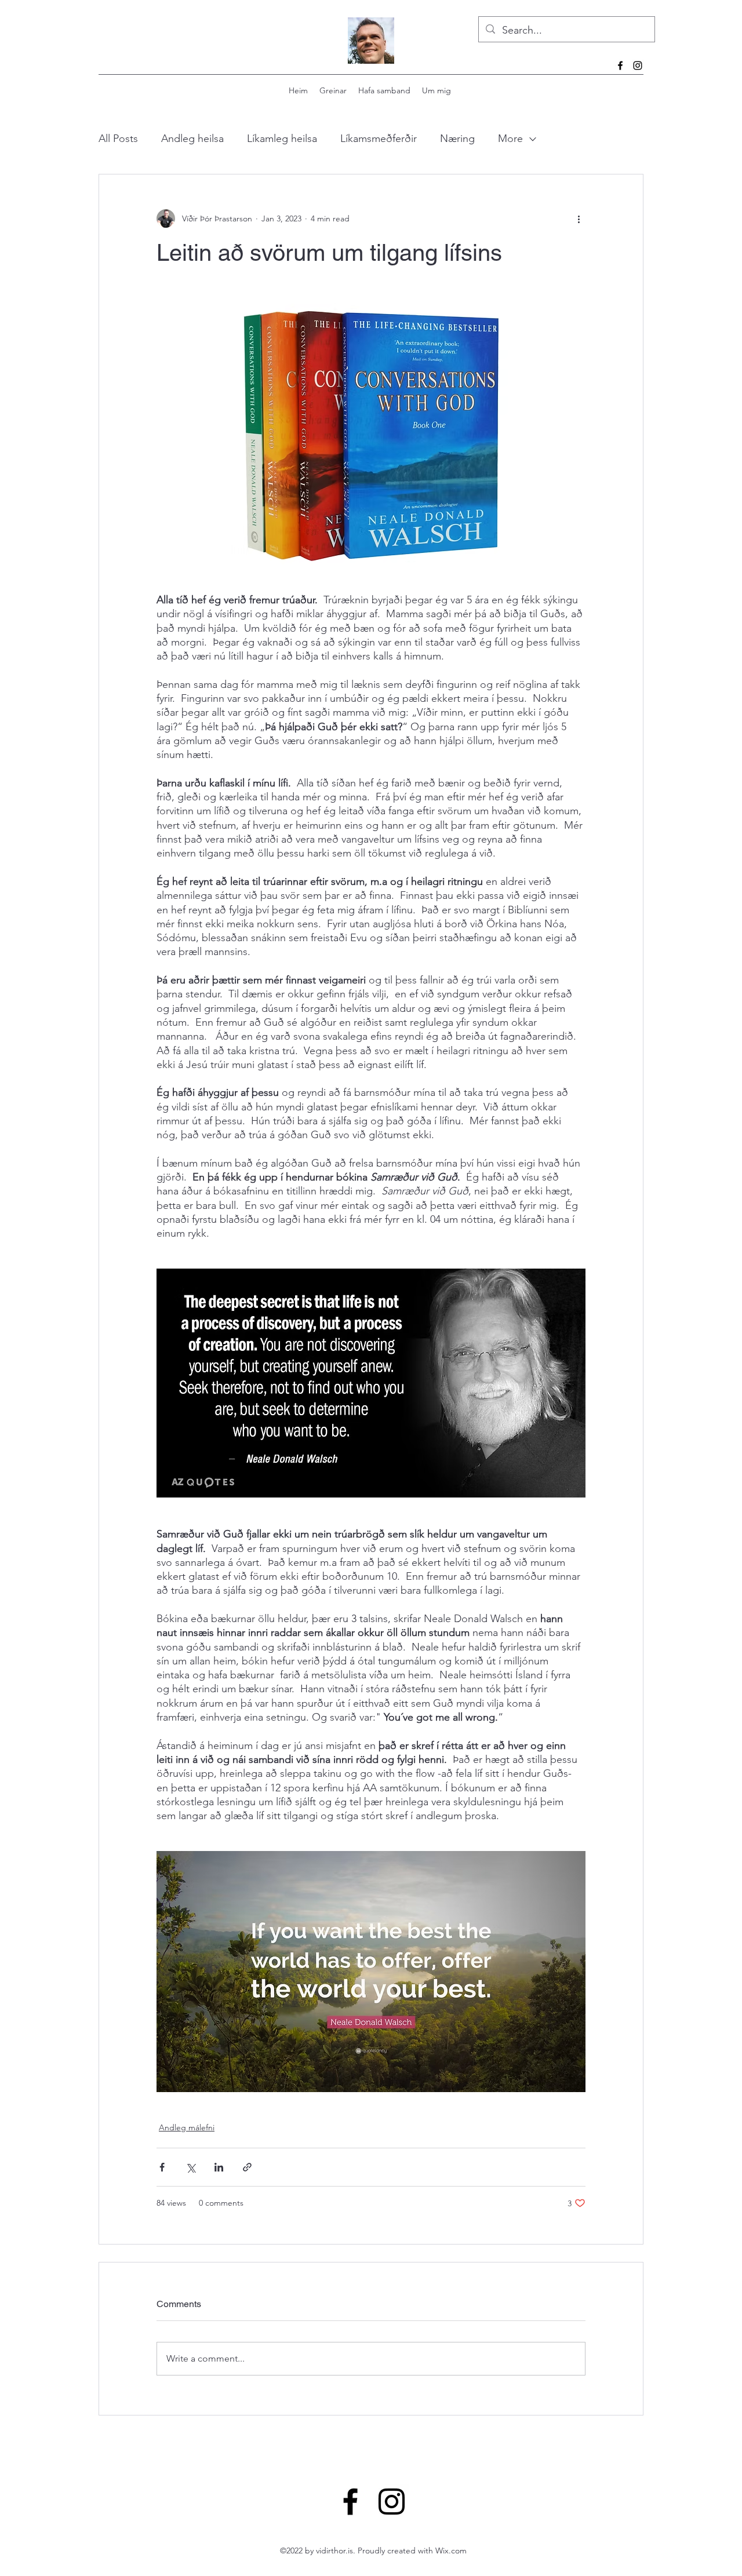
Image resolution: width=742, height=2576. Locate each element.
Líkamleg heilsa (282, 139)
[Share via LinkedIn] (219, 2167)
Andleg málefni (187, 2127)
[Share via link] (247, 2167)
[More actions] (579, 218)
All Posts (118, 139)
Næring (457, 139)
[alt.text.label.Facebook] (620, 65)
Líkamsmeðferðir (379, 139)
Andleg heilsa (192, 139)
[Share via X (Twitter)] (190, 2167)
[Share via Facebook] (162, 2167)
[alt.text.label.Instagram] (638, 65)
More (510, 139)
